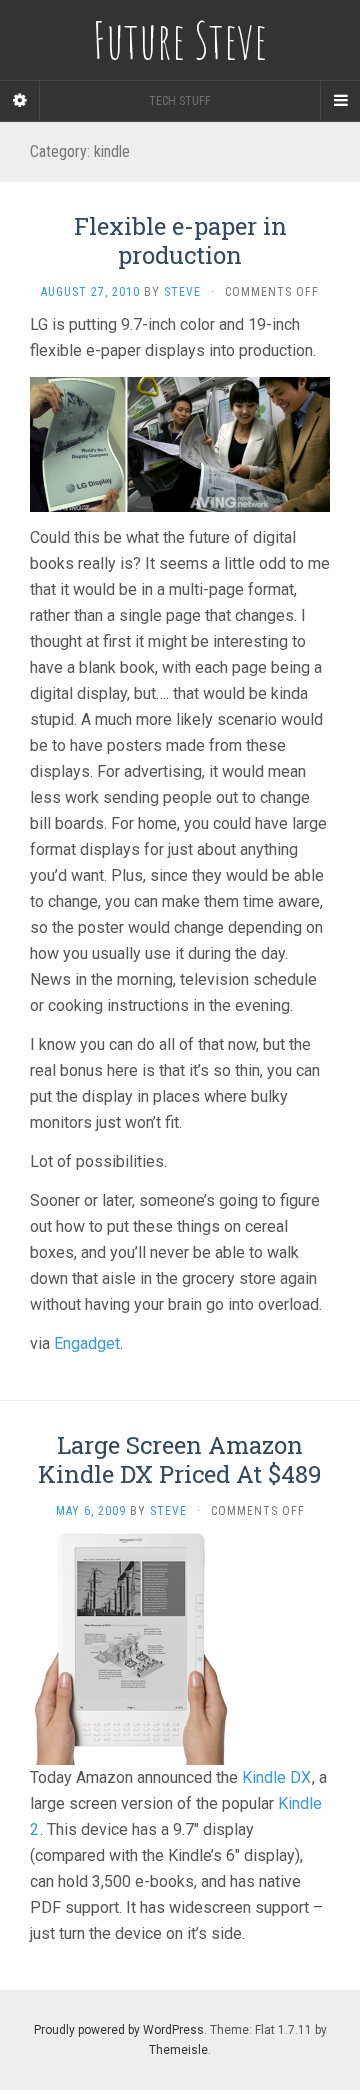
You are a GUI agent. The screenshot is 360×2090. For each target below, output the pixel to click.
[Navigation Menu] (340, 101)
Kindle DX (276, 1777)
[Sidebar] (20, 101)
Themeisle (178, 2050)
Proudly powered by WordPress (119, 2030)
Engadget (87, 1343)
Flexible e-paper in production (180, 240)
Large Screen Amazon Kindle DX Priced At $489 (180, 1459)
